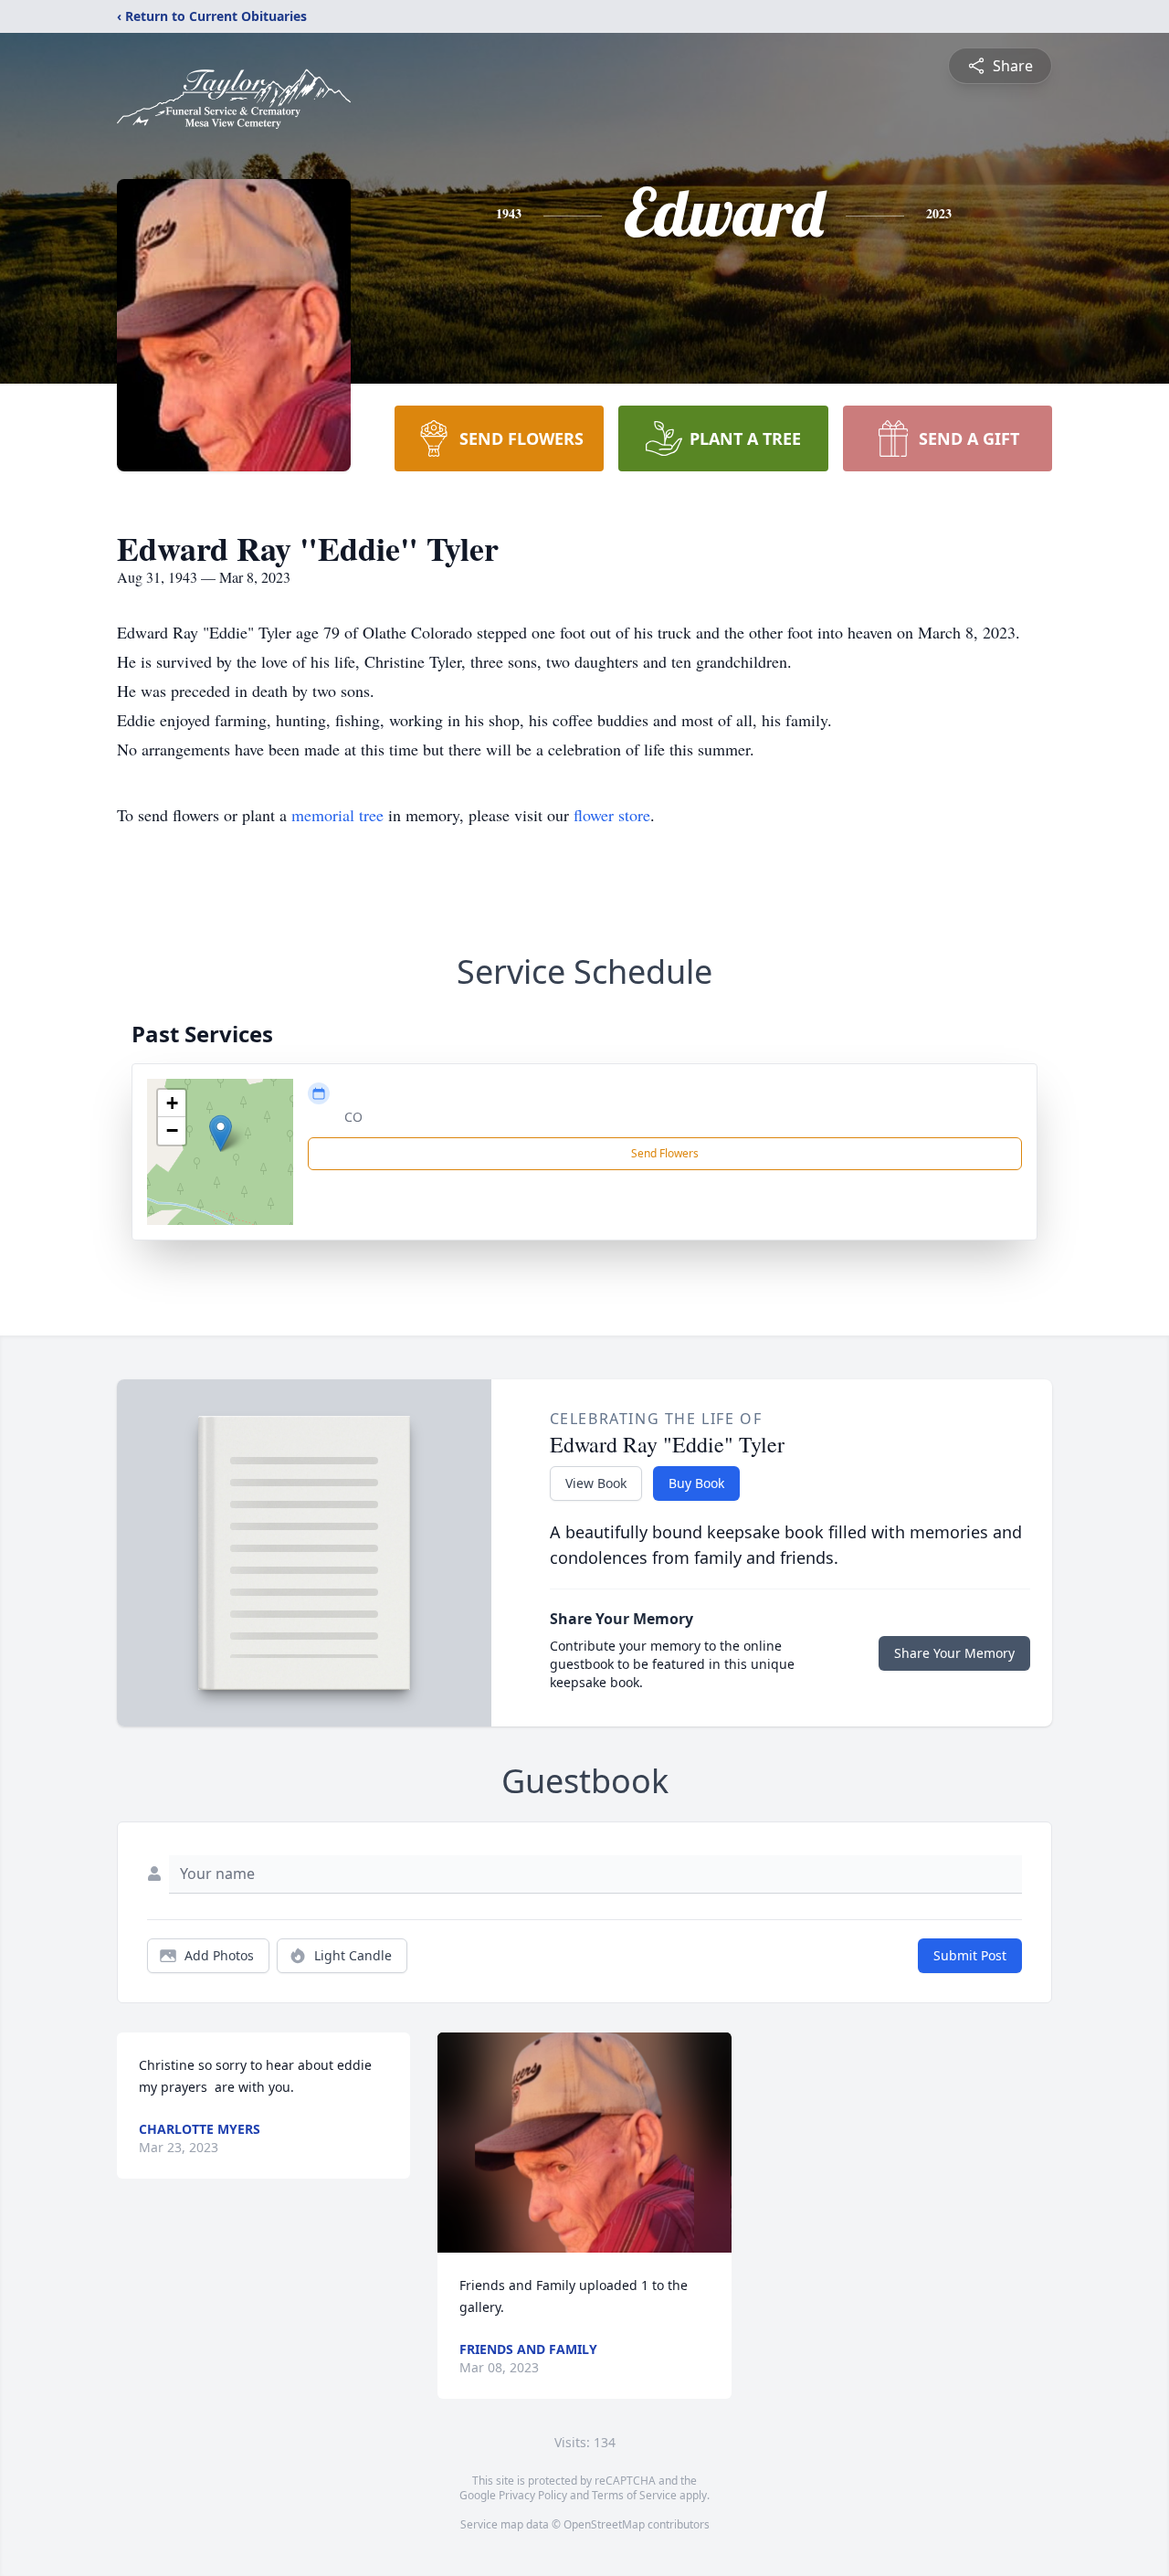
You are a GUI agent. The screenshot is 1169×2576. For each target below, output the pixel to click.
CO (353, 1117)
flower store (612, 815)
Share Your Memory (954, 1653)
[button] (221, 1133)
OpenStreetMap (604, 2524)
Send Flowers (665, 1153)
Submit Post (970, 1955)
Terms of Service (634, 2495)
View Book (596, 1483)
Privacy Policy (533, 2495)
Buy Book (696, 1483)
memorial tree (337, 815)
